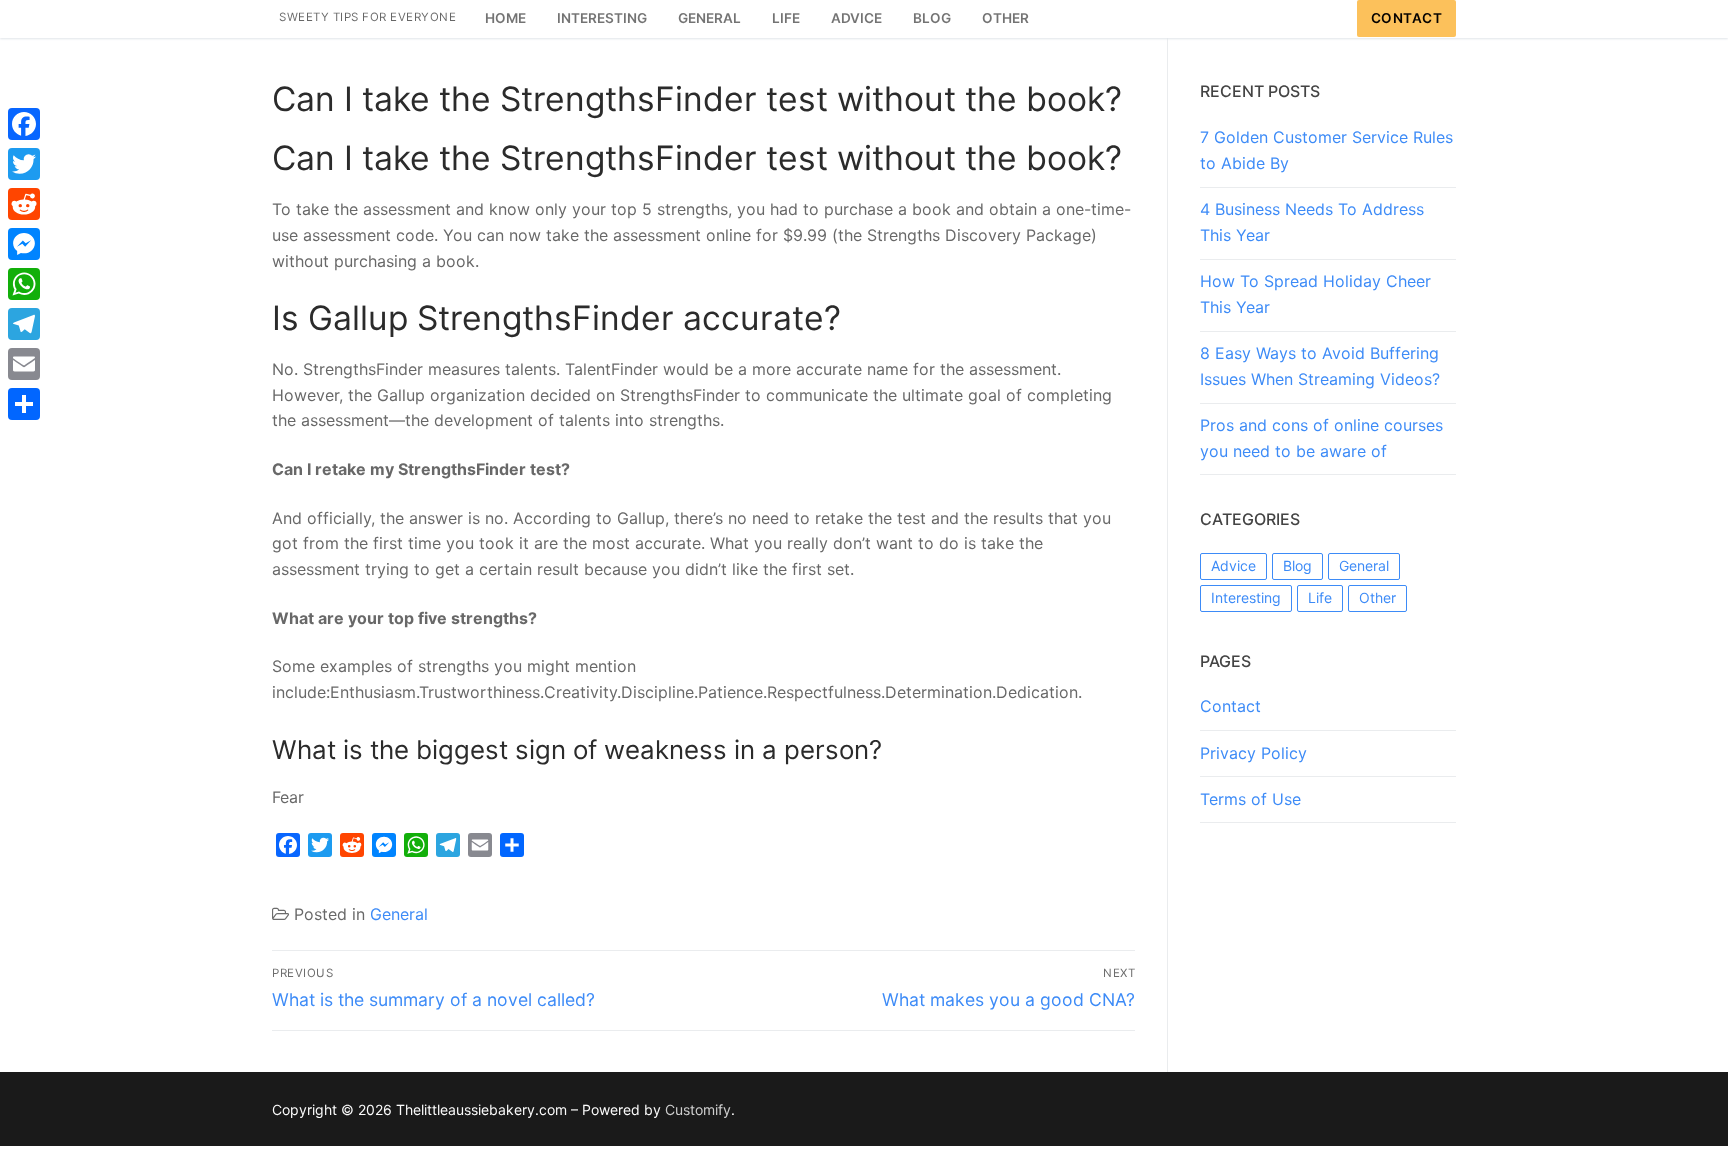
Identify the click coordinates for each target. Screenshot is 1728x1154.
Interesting (1246, 597)
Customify (698, 1109)
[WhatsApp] (24, 284)
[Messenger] (24, 244)
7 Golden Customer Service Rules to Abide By (1326, 150)
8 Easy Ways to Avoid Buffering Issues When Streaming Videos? (1320, 366)
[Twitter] (24, 164)
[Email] (24, 364)
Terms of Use (1250, 799)
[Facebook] (24, 124)
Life (1320, 597)
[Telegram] (24, 324)
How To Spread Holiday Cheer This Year (1315, 294)
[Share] (24, 404)
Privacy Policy (1253, 753)
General (399, 914)
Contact (1407, 18)
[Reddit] (24, 204)
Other (1377, 597)
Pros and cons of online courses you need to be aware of (1321, 438)
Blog (1297, 565)
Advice (1233, 565)
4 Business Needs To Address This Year (1312, 222)
